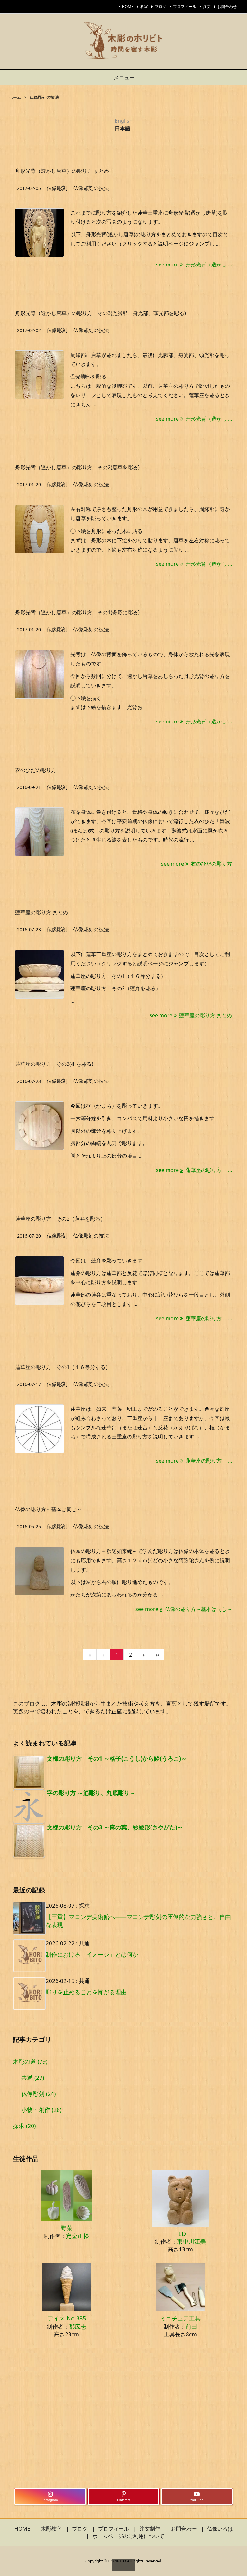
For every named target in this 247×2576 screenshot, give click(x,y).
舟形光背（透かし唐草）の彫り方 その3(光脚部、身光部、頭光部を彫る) (101, 313)
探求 (24, 2126)
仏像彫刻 (57, 188)
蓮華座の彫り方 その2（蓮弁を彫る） (60, 1219)
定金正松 (78, 2236)
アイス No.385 (67, 2318)
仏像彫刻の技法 (91, 188)
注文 (207, 7)
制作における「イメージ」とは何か (92, 1954)
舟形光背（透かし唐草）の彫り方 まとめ (62, 171)
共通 (33, 2078)
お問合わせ (227, 7)
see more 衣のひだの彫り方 (197, 864)
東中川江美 (191, 2241)
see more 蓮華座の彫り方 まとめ (191, 1015)
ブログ (160, 7)
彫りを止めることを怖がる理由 (86, 1992)
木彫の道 (30, 2061)
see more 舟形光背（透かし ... (194, 265)
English (124, 121)
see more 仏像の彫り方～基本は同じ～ (184, 1609)
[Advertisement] (123, 2423)
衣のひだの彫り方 (36, 770)
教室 (144, 7)
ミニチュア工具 (180, 2318)
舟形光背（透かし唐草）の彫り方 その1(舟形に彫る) (77, 612)
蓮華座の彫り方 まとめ (41, 912)
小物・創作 (41, 2110)
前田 (191, 2326)
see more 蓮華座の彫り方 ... (194, 1170)
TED (181, 2234)
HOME (128, 7)
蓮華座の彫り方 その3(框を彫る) (54, 1064)
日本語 (123, 128)
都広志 (78, 2326)
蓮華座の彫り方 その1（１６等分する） (63, 1367)
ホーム (15, 97)
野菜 (67, 2228)
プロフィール (185, 7)
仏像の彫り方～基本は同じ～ (49, 1509)
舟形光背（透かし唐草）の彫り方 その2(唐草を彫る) (77, 467)
